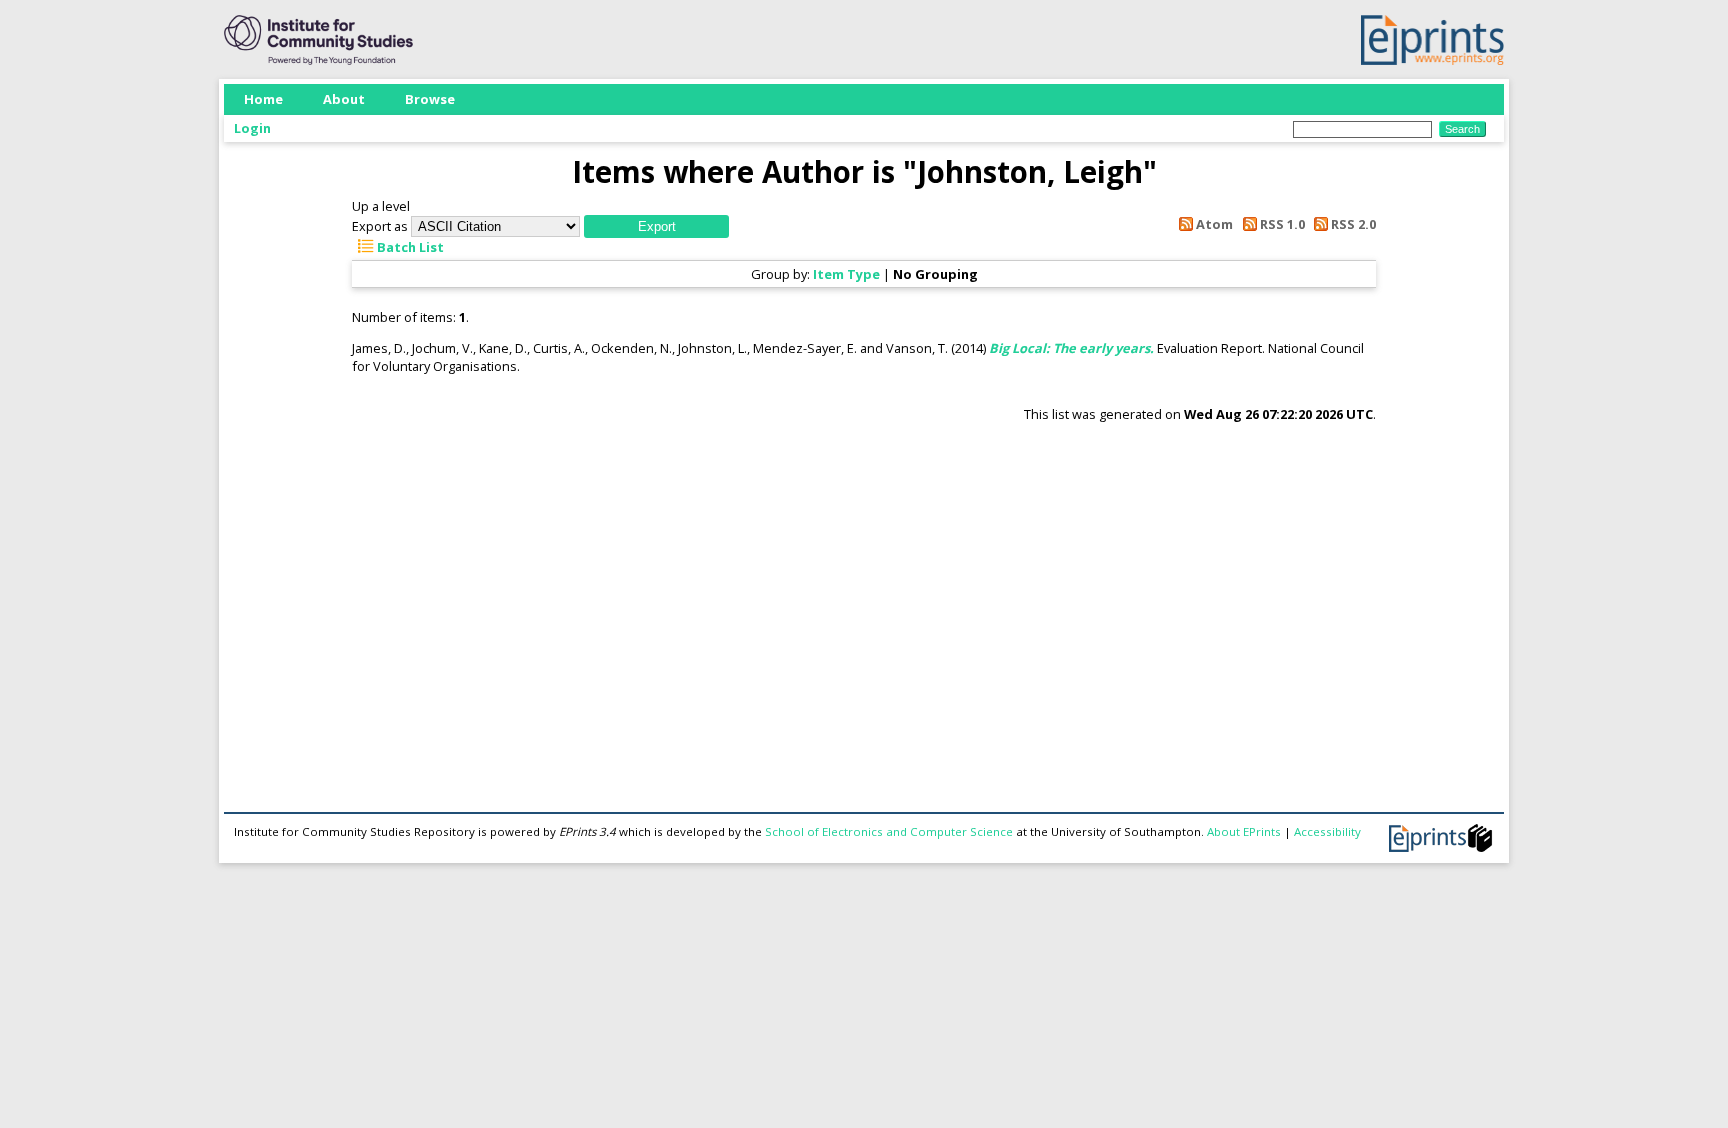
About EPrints (1244, 831)
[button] (656, 226)
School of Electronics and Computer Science (889, 831)
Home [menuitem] (263, 99)
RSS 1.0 (1280, 224)
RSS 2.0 (1352, 224)
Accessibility (1327, 831)
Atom (1213, 224)
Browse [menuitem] (430, 99)
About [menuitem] (344, 99)
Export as (380, 226)
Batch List (409, 247)
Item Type (846, 274)
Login (252, 128)
